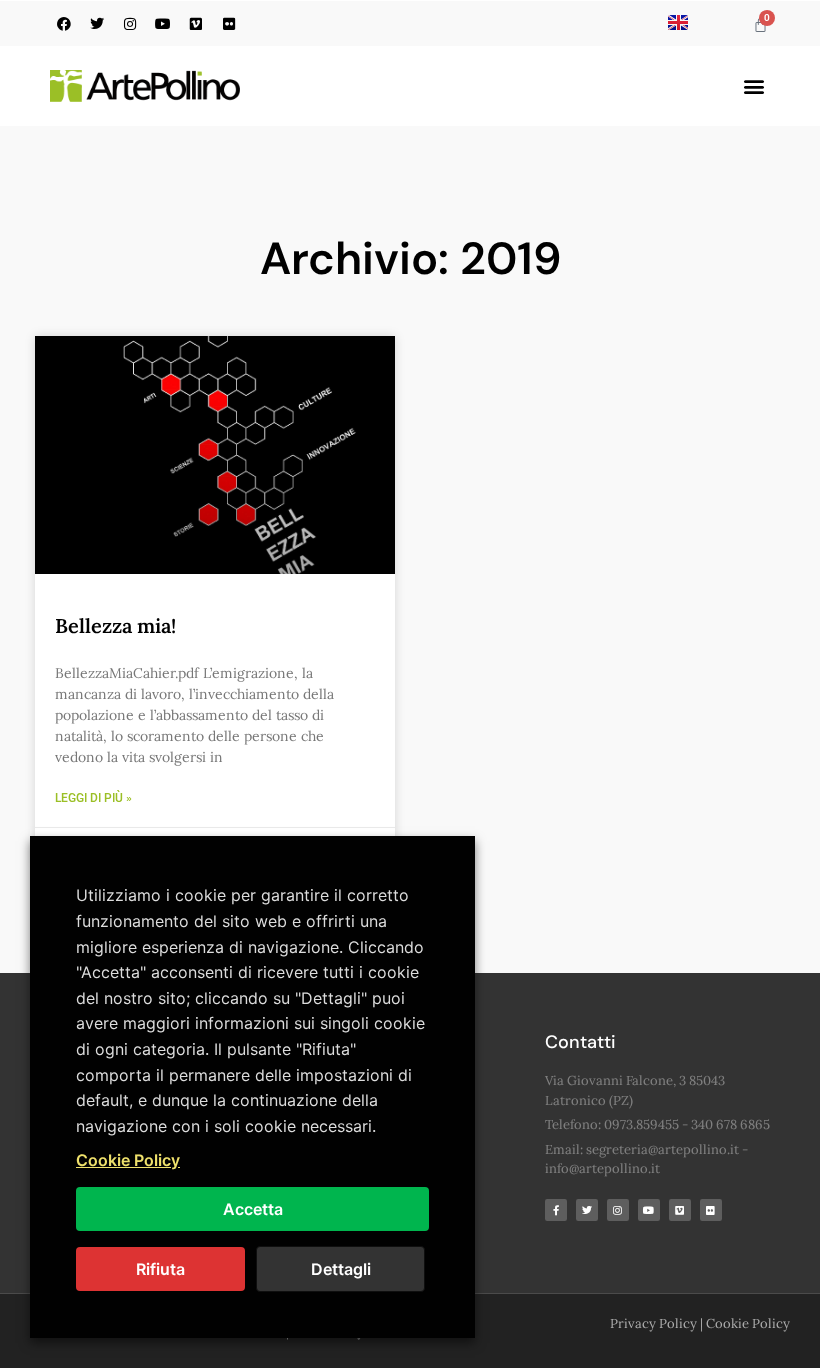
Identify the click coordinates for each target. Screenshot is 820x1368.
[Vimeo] (196, 24)
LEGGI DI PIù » (93, 798)
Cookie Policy (748, 1323)
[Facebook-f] (556, 1210)
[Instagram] (130, 24)
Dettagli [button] (341, 1269)
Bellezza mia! (115, 625)
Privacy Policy (653, 1323)
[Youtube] (163, 24)
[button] (753, 86)
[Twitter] (97, 24)
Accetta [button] (253, 1209)
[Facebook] (64, 24)
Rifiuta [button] (160, 1269)
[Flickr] (229, 24)
